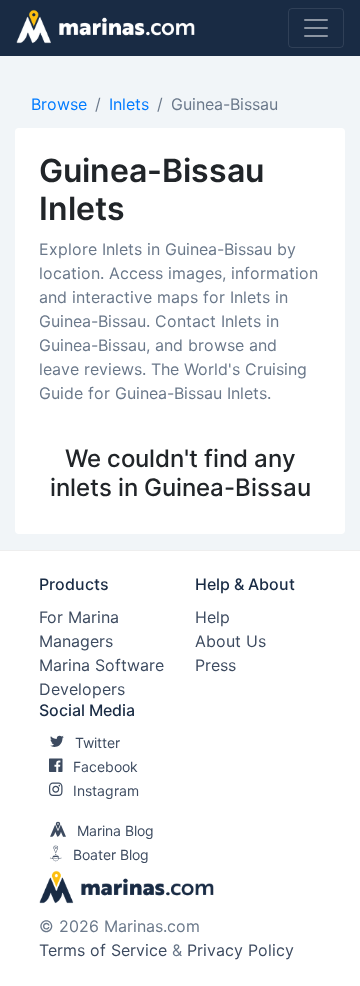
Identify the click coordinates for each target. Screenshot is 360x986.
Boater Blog (111, 854)
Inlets (129, 104)
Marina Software (101, 665)
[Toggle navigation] (316, 28)
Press (215, 665)
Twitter (97, 742)
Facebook (105, 766)
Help (212, 617)
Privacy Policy (240, 950)
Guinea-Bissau (224, 104)
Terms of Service (103, 950)
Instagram (106, 790)
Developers (82, 689)
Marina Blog (115, 830)
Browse (59, 104)
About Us (230, 641)
